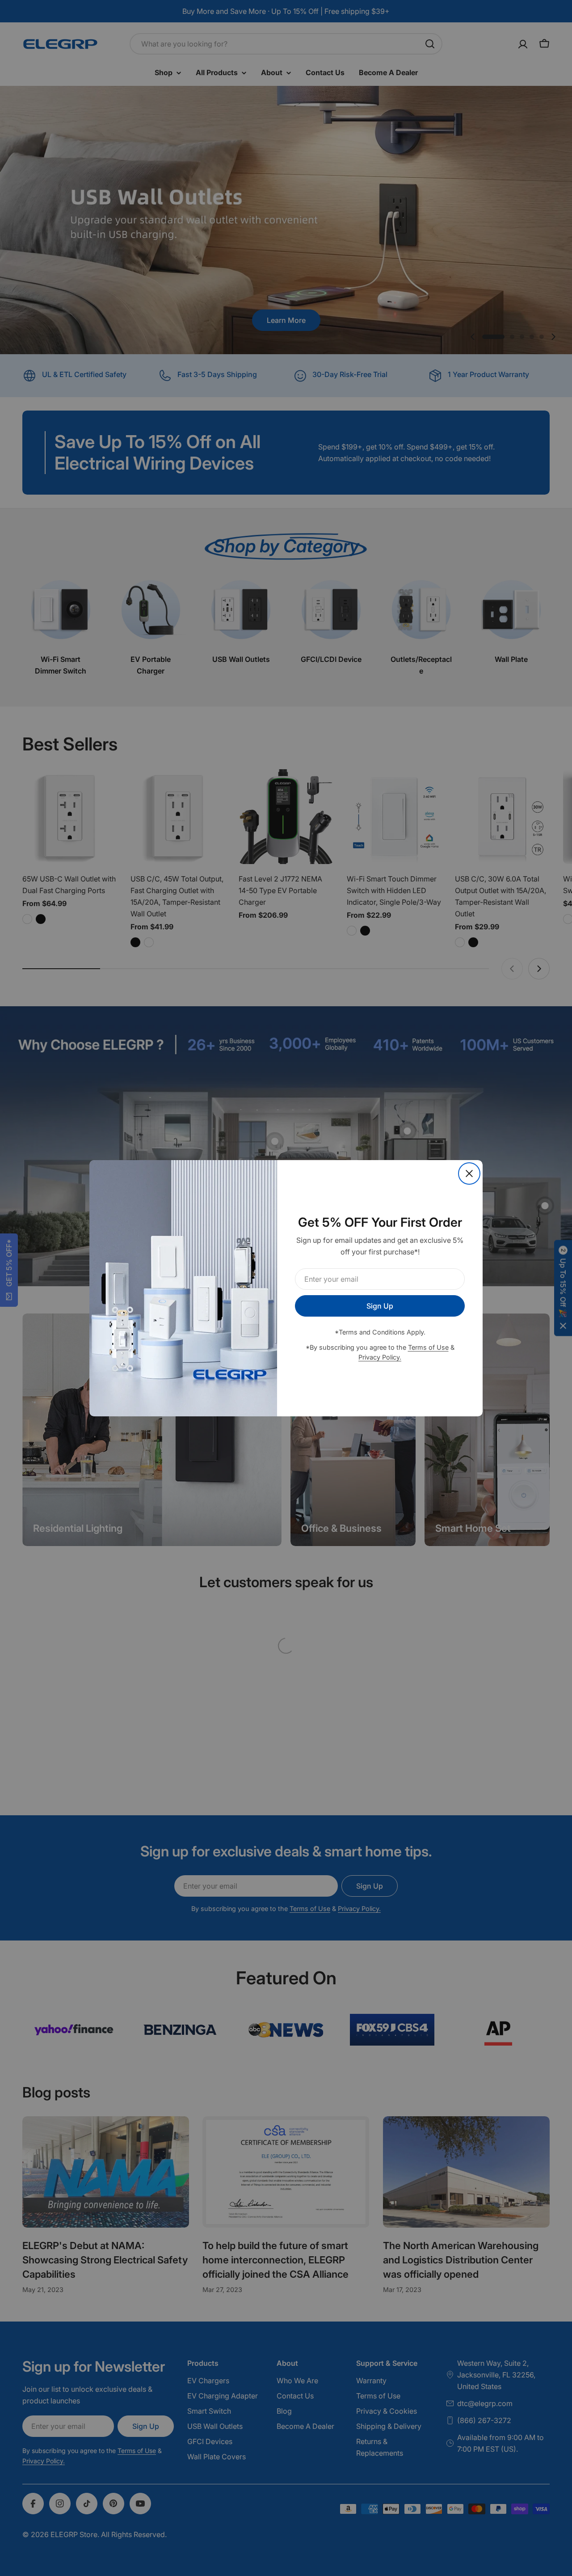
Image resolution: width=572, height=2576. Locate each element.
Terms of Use (428, 1347)
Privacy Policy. (380, 1357)
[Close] (469, 1174)
